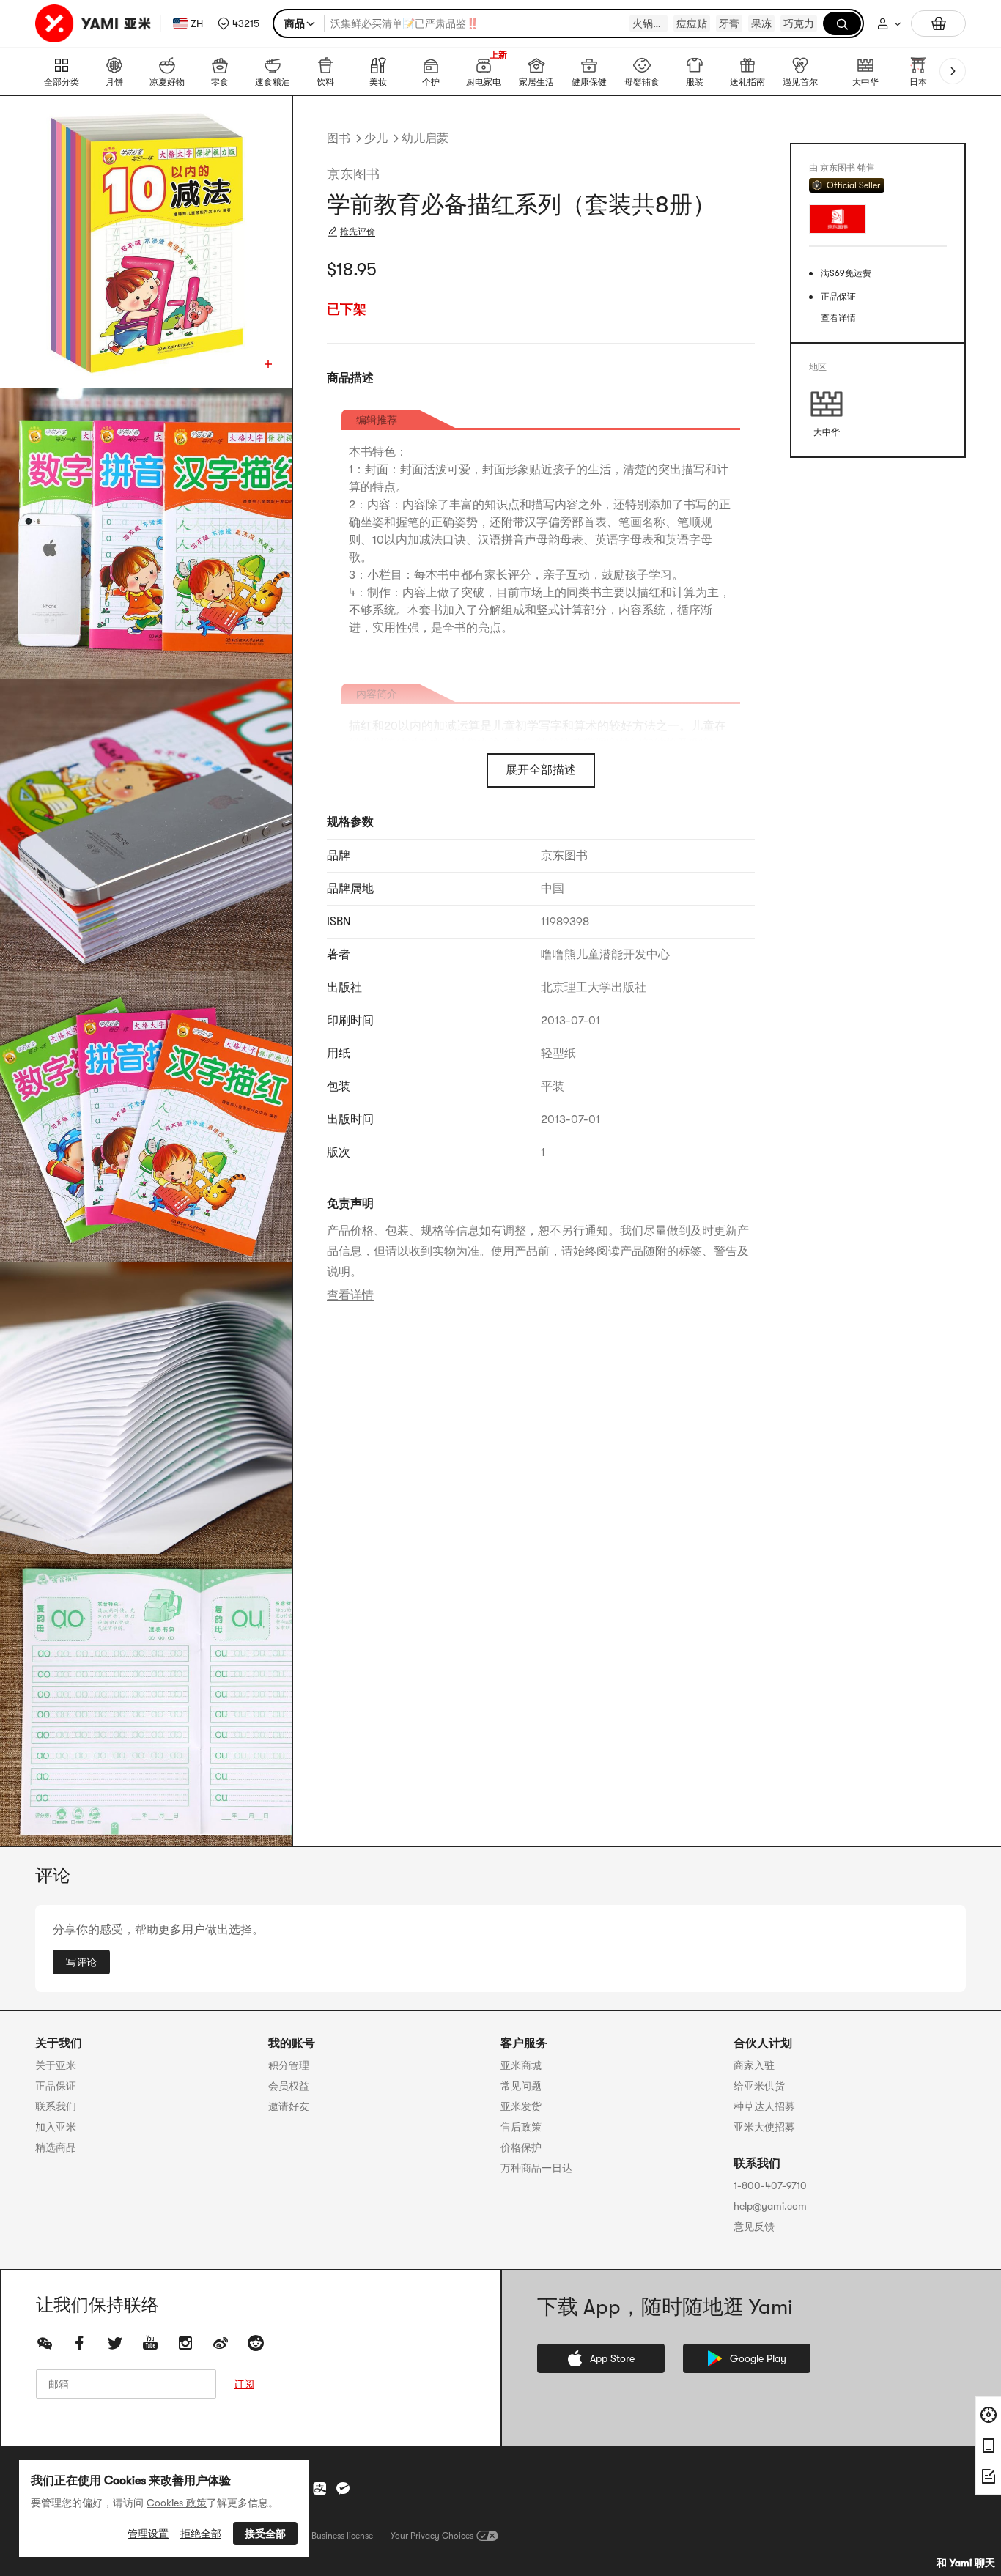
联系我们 (56, 2106)
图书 (339, 138)
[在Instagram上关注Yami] (185, 2343)
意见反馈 (754, 2227)
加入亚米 (56, 2127)
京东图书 (353, 174)
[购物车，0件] (938, 23)
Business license (342, 2536)
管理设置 (148, 2534)
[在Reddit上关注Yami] (256, 2343)
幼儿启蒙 (425, 138)
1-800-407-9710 (770, 2185)
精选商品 (56, 2147)
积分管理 (289, 2065)
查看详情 (350, 1295)
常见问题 (521, 2086)
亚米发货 (521, 2106)
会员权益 (289, 2086)
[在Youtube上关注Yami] (150, 2343)
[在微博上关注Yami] (221, 2343)
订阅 (244, 2384)
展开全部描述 (541, 770)
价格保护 (521, 2147)
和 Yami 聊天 (966, 2563)
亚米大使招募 (764, 2127)
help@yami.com (770, 2206)
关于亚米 (56, 2065)
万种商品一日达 (536, 2168)
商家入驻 (754, 2065)
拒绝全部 (201, 2534)
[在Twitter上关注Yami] (115, 2343)
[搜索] (842, 23)
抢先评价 (358, 232)
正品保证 (56, 2086)
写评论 (81, 1962)
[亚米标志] (95, 23)
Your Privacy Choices (432, 2536)
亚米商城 (521, 2065)
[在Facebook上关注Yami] (80, 2343)
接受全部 (265, 2534)
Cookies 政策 (177, 2503)
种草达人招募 (764, 2106)
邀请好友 (289, 2106)
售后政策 (521, 2127)
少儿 (376, 138)
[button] (239, 23)
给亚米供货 (759, 2086)
